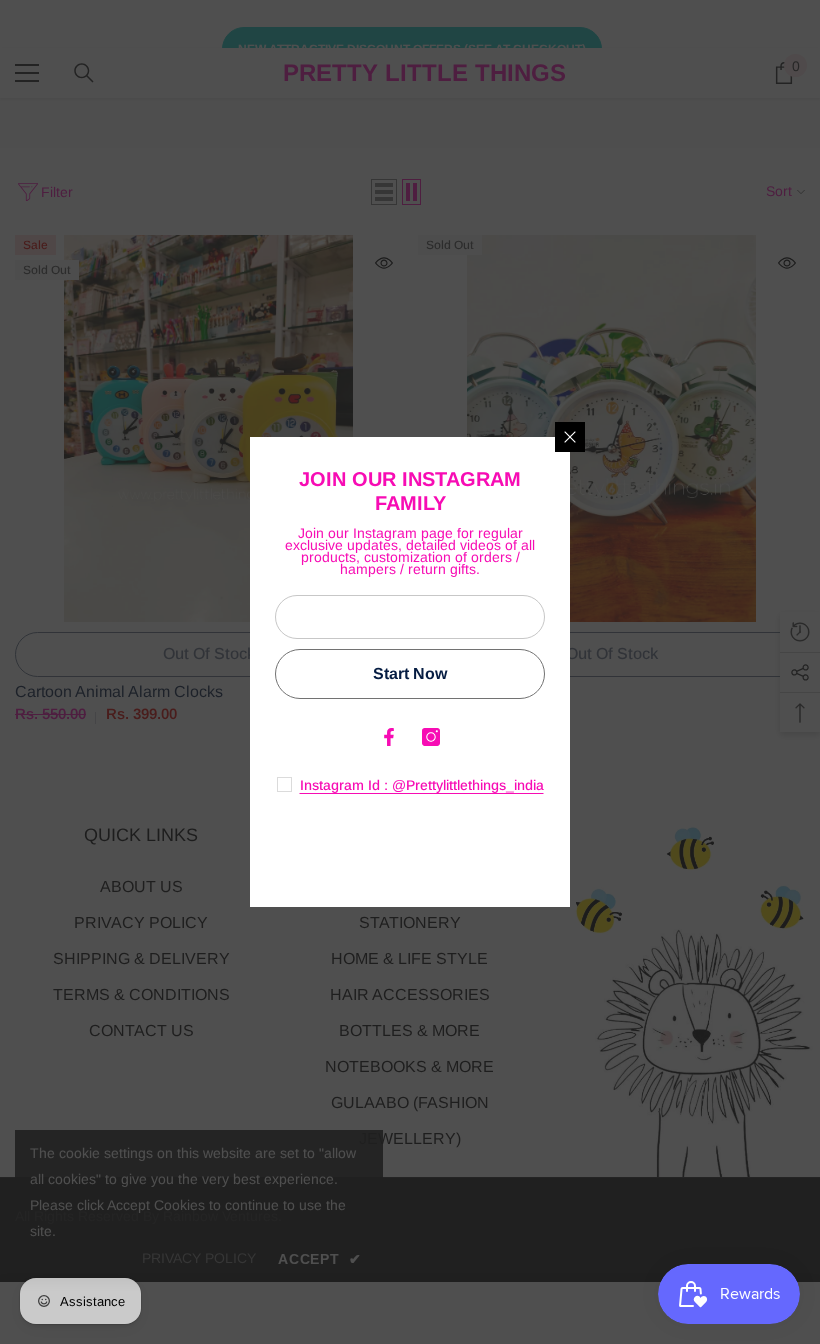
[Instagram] (431, 737)
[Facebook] (389, 737)
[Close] (570, 437)
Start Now (410, 673)
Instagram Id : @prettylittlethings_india (422, 785)
